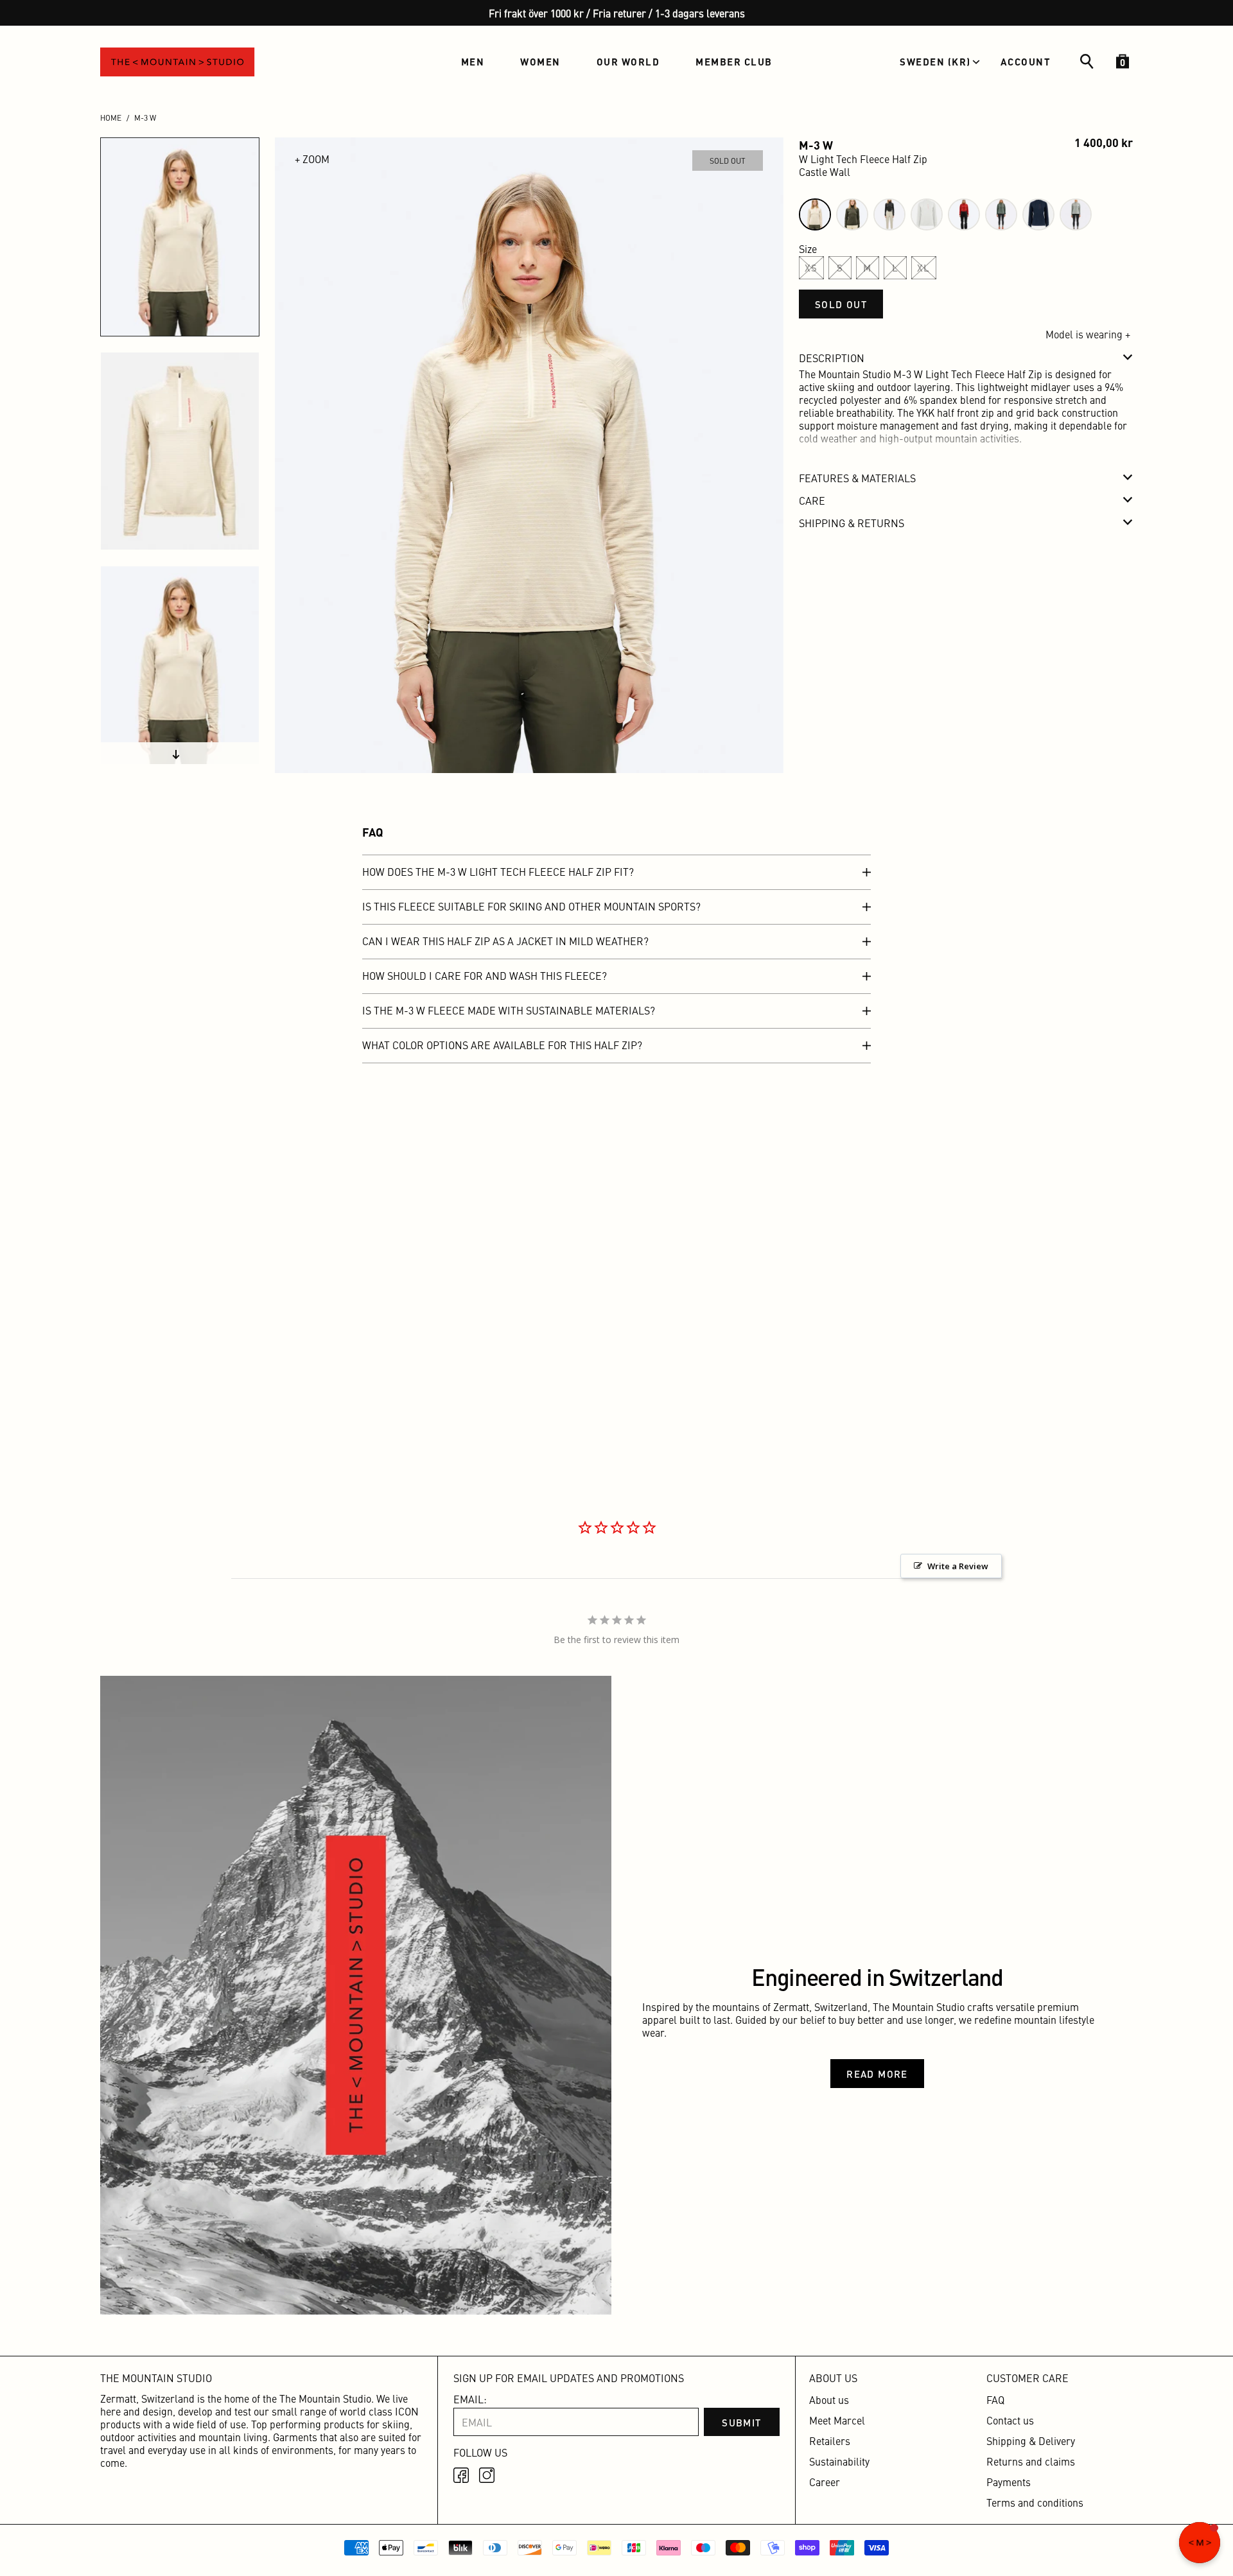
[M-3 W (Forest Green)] (852, 214)
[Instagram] (487, 2475)
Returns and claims (1031, 2461)
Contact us (1010, 2420)
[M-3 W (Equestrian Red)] (964, 214)
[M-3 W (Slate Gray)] (1076, 214)
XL (924, 267)
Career (825, 2482)
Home (111, 117)
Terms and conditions (1035, 2502)
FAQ (995, 2399)
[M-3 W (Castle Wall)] (815, 214)
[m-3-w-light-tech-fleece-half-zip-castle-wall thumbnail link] (180, 237)
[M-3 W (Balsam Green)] (1001, 214)
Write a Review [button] (958, 1566)
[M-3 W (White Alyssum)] (927, 214)
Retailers (830, 2441)
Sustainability (839, 2461)
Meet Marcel (837, 2420)
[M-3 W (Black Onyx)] (889, 214)
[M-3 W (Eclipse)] (1038, 214)
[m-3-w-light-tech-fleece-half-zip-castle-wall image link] (529, 455)
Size (808, 248)
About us (829, 2399)
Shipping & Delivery (1031, 2441)
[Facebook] (461, 2475)
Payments (1009, 2482)
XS (811, 267)
